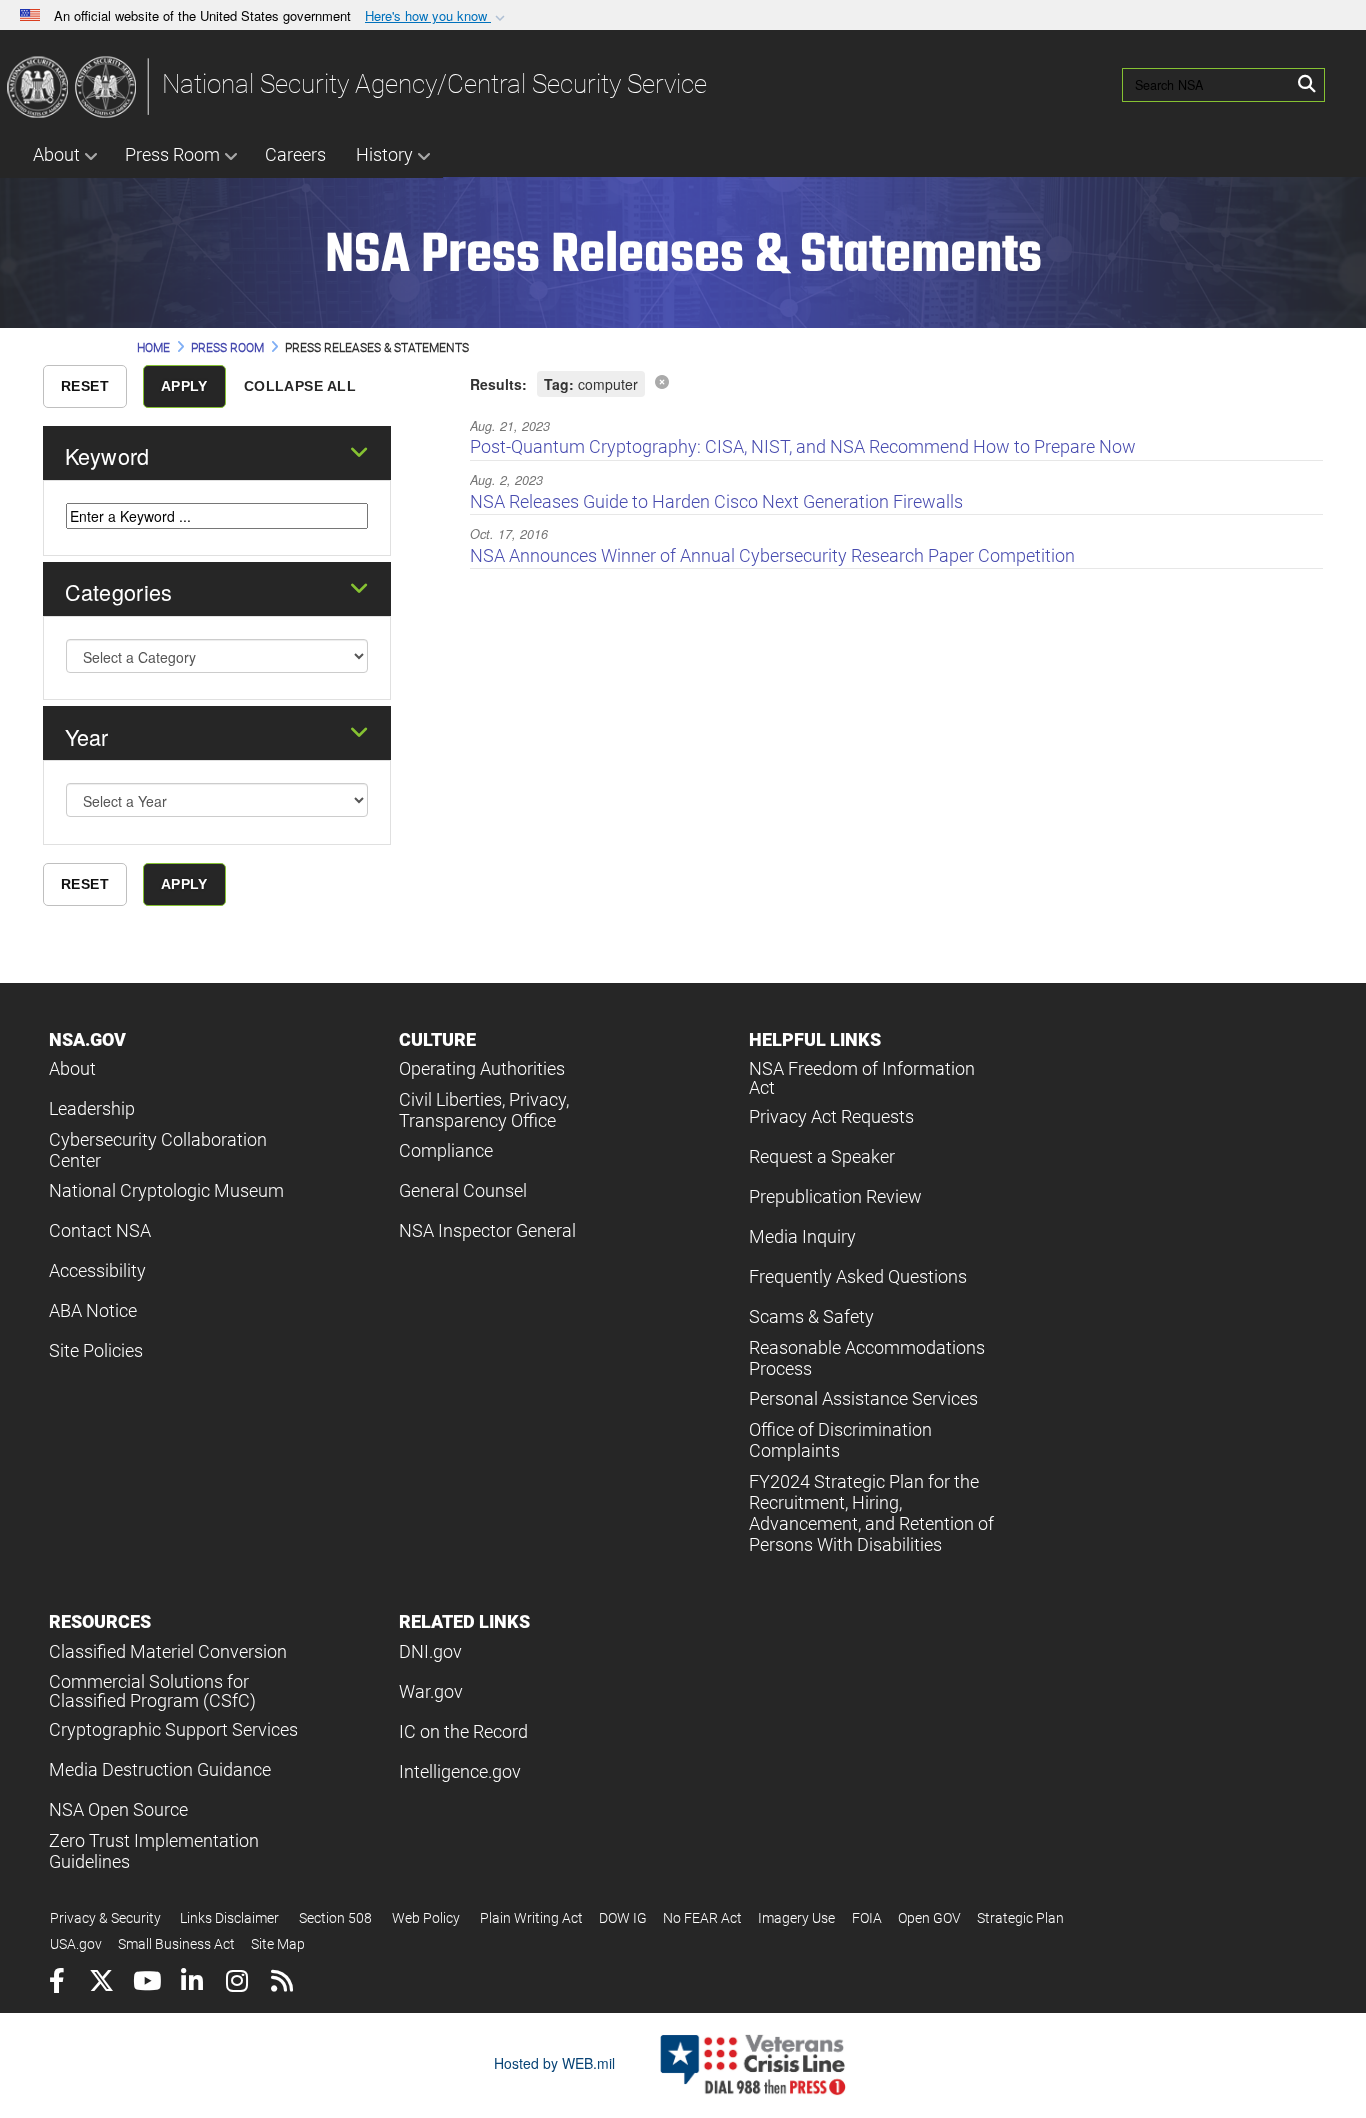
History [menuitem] (384, 154)
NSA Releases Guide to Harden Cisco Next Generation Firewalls (716, 501)
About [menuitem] (56, 154)
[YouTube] (146, 1983)
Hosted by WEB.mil (554, 2063)
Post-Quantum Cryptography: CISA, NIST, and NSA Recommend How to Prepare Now (803, 446)
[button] (437, 16)
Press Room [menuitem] (172, 154)
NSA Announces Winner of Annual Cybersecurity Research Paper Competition (772, 555)
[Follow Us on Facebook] (56, 1983)
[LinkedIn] (191, 1983)
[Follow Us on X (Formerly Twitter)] (101, 1983)
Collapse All (300, 386)
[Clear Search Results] (662, 381)
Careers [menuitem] (295, 154)
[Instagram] (236, 1983)
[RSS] (281, 1983)
